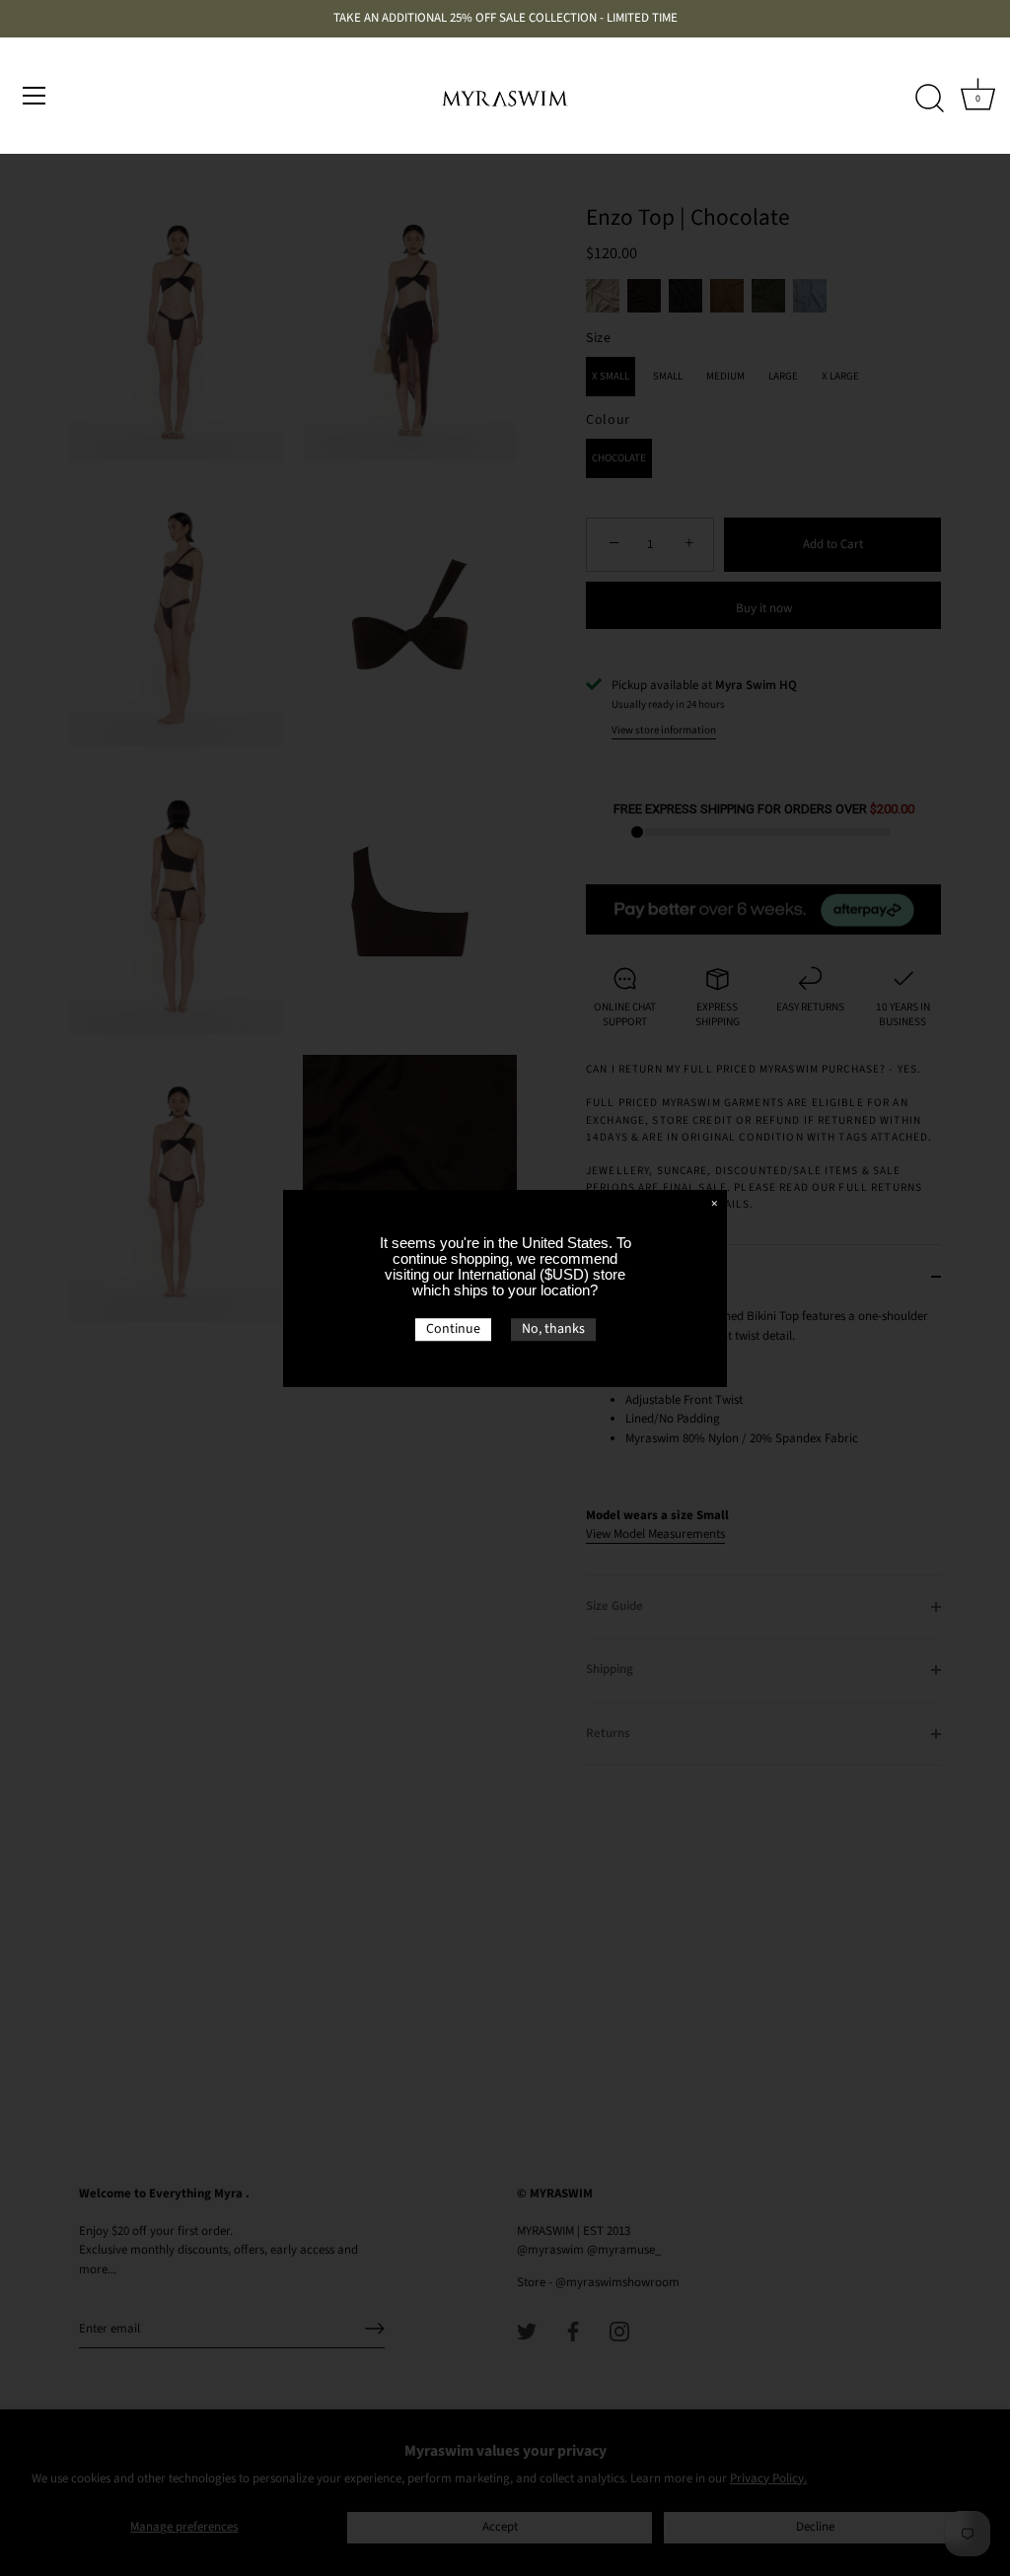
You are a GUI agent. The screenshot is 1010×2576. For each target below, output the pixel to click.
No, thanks (553, 1329)
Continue (453, 1329)
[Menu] (35, 96)
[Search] (929, 99)
